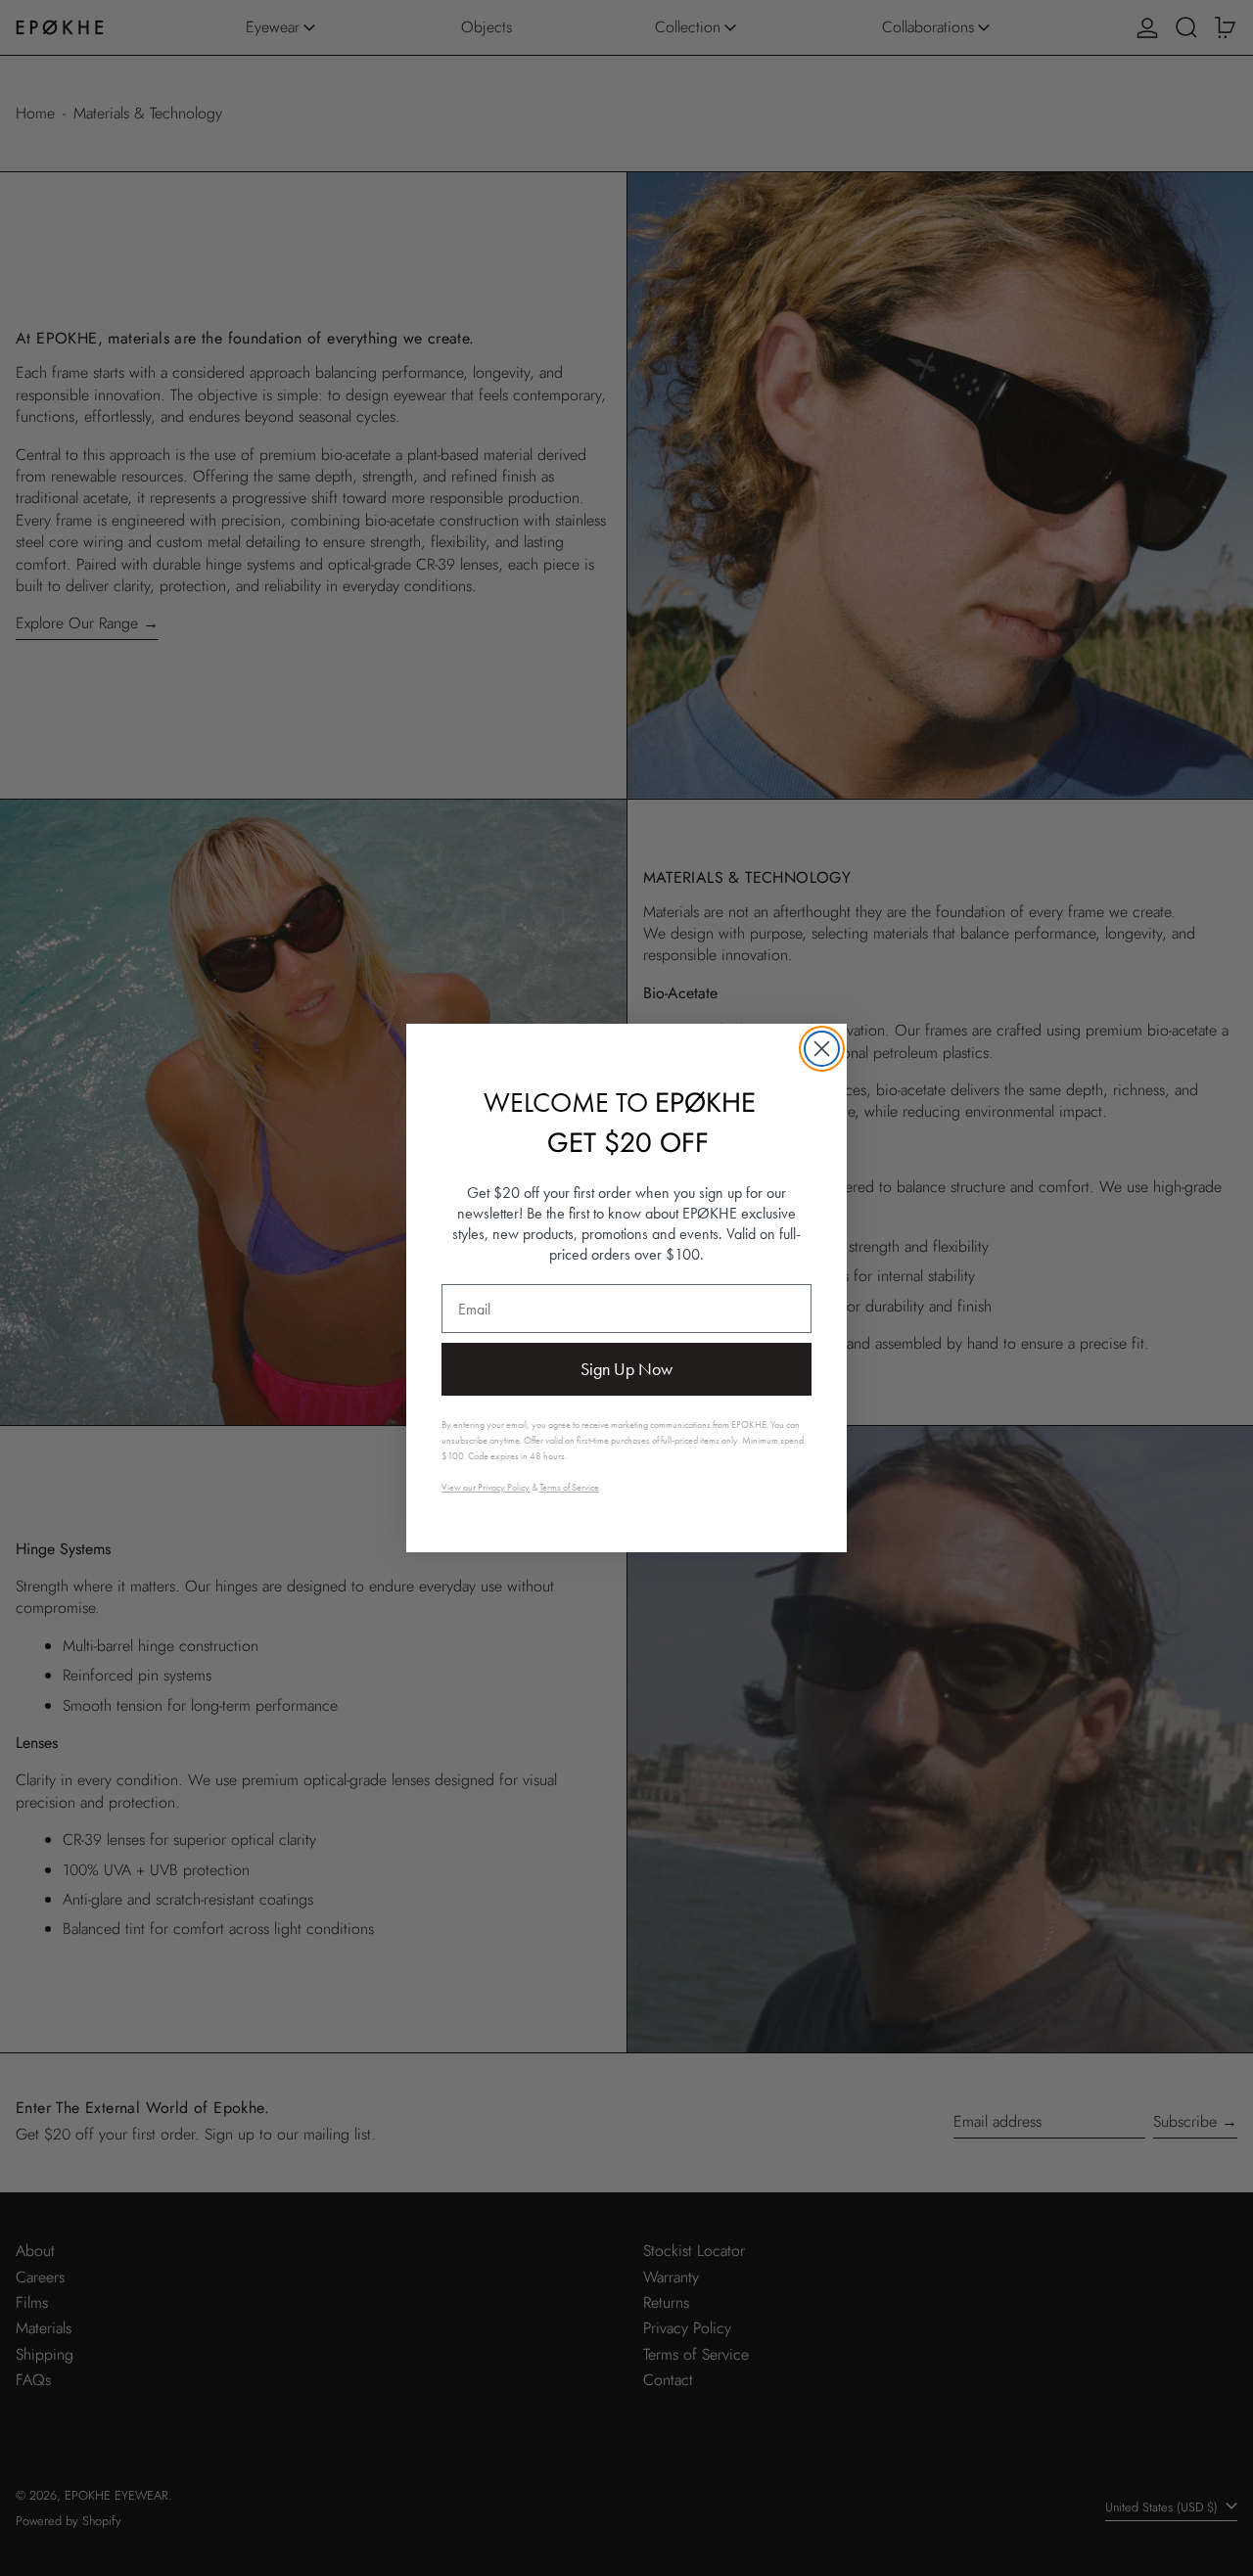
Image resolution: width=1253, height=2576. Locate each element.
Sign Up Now (626, 1369)
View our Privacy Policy (486, 1487)
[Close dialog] (822, 1049)
